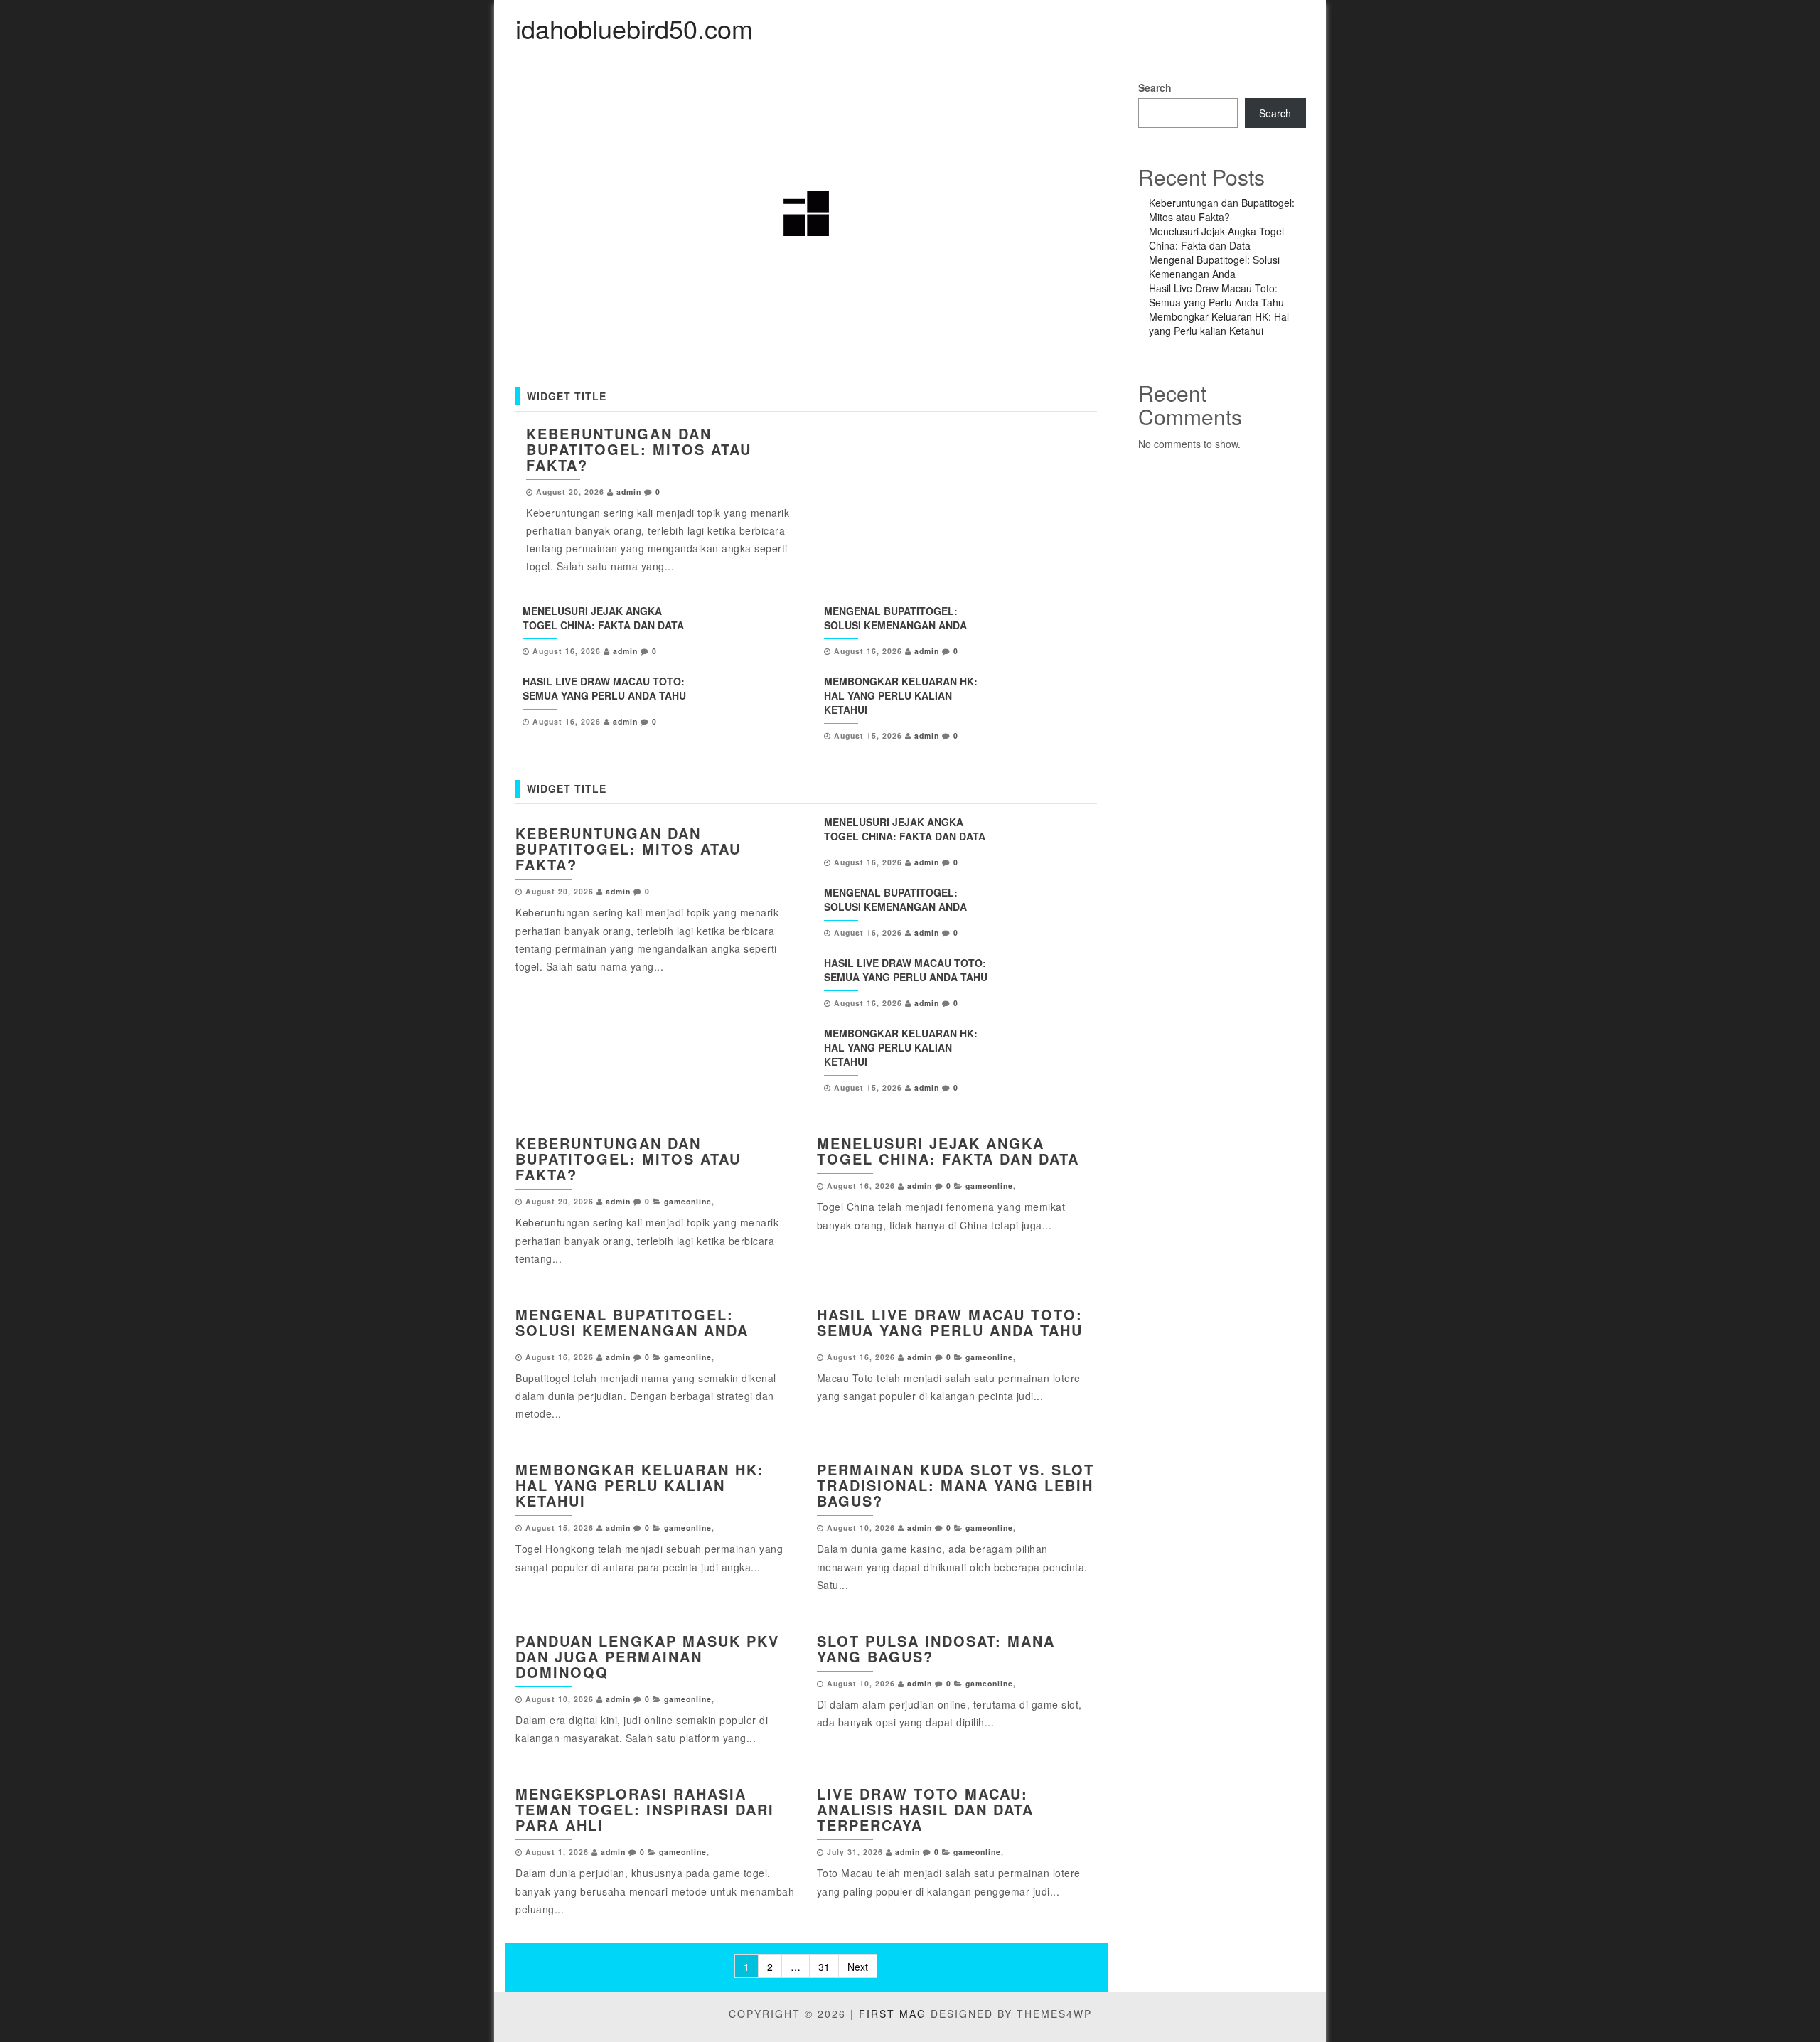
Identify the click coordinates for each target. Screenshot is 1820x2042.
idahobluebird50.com (634, 28)
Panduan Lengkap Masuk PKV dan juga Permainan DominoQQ (647, 1656)
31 (824, 1967)
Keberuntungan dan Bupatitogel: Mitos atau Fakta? (639, 449)
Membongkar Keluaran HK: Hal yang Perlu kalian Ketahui (901, 695)
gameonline (688, 1201)
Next (858, 1967)
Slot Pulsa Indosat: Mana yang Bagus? (936, 1648)
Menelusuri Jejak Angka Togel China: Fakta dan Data (603, 618)
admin (629, 492)
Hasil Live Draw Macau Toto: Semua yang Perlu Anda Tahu (604, 688)
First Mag (893, 2014)
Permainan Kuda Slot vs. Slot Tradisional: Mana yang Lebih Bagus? (955, 1485)
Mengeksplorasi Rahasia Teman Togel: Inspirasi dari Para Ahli (645, 1809)
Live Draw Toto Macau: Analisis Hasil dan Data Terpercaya (925, 1809)
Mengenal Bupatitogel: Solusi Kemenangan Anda (895, 618)
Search (1155, 87)
